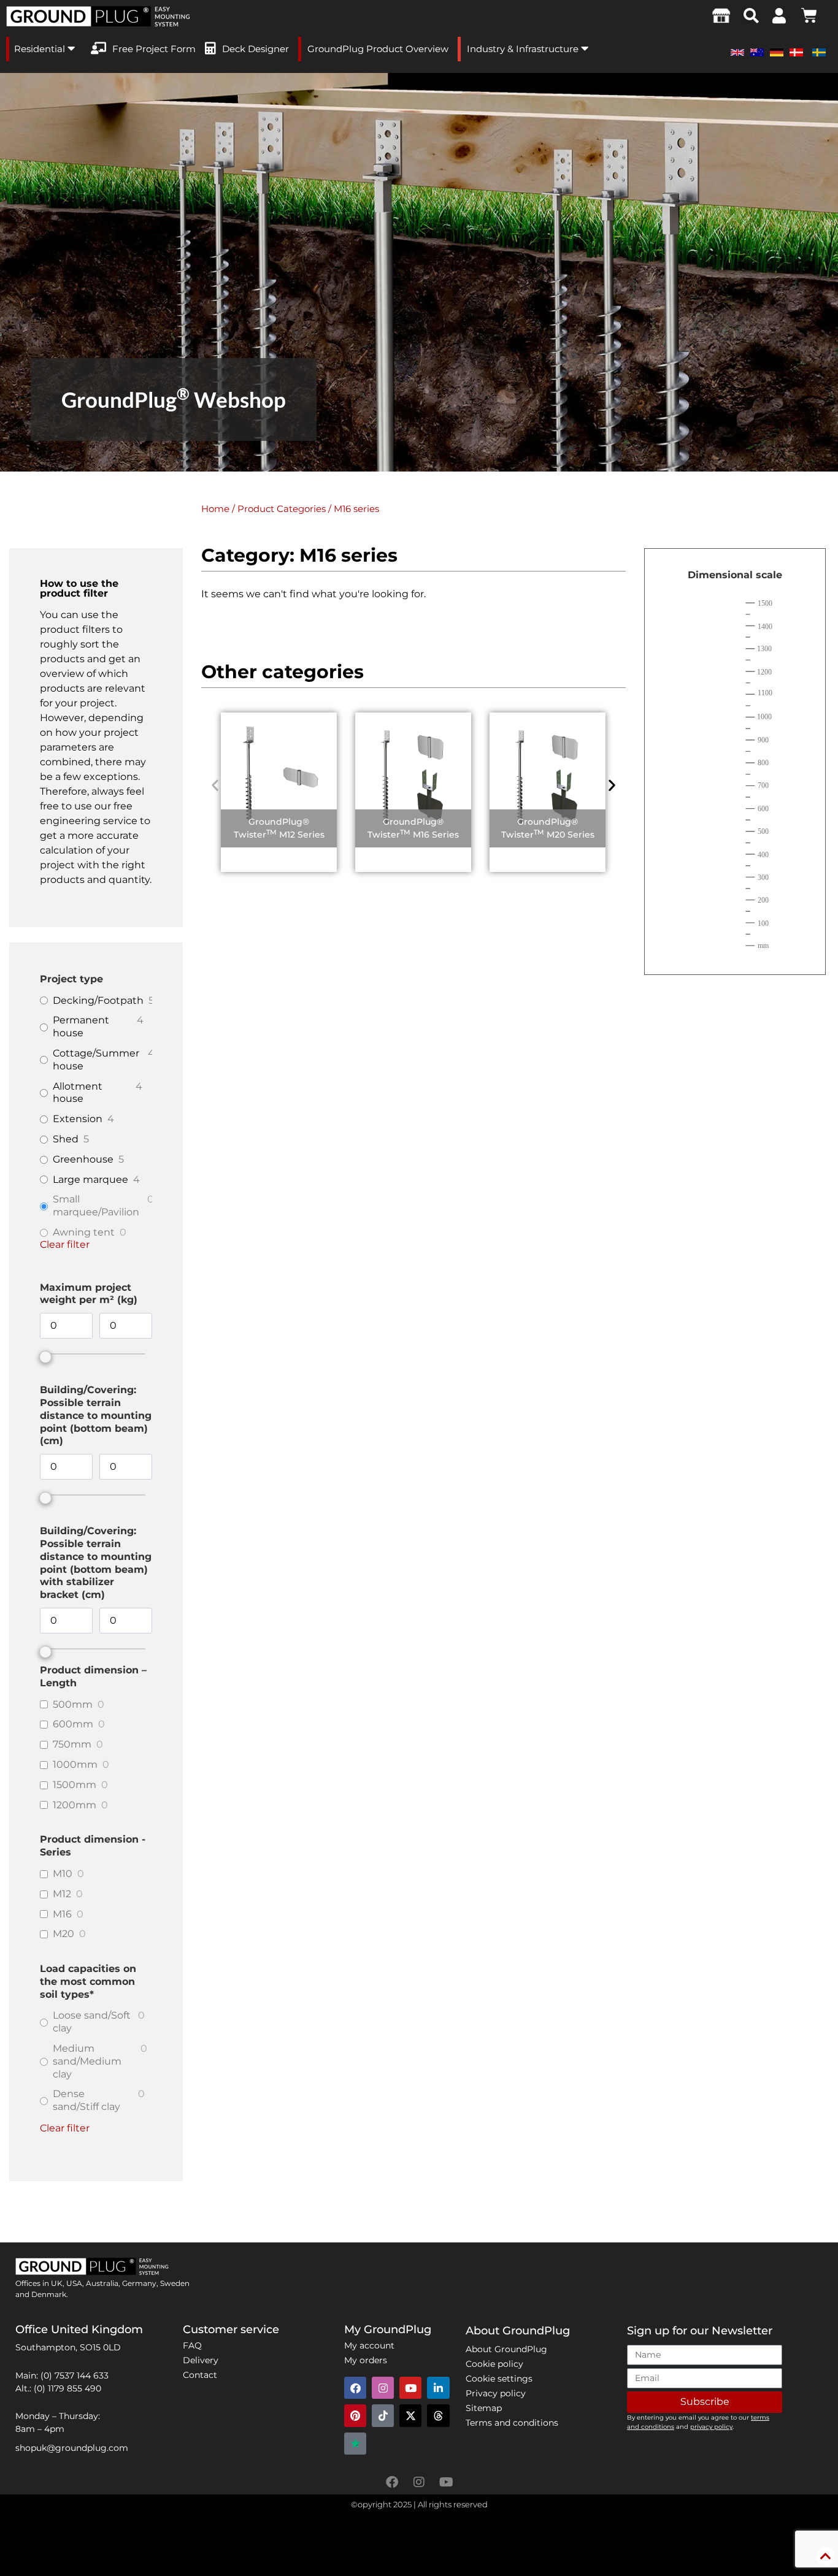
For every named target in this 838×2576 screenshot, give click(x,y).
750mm (72, 1744)
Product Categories (282, 509)
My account (369, 2345)
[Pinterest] (355, 2415)
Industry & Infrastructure (524, 49)
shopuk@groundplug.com (72, 2448)
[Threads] (438, 2415)
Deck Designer (256, 49)
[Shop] (721, 15)
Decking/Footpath (98, 1000)
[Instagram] (383, 2388)
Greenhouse (83, 1159)
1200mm (75, 1805)
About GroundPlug (506, 2349)
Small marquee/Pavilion (96, 1206)
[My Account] (779, 16)
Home (215, 509)
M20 (63, 1934)
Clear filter (65, 1244)
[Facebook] (355, 2388)
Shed (66, 1139)
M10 (63, 1874)
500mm (73, 1704)
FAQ (192, 2345)
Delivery (201, 2360)
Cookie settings (499, 2379)
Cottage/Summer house (96, 1060)
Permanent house (81, 1026)
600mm (73, 1724)
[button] (751, 16)
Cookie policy (494, 2364)
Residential (41, 49)
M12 (62, 1894)
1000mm (75, 1764)
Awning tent (84, 1232)
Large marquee (90, 1179)
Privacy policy (496, 2393)
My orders (366, 2360)
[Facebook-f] (392, 2482)
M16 (62, 1914)
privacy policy (711, 2427)
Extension (78, 1119)
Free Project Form (154, 49)
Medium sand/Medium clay (87, 2061)
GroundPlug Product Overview (378, 49)
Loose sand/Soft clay (92, 2022)
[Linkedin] (438, 2388)
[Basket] (809, 15)
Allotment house (78, 1093)
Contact (200, 2375)
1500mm (75, 1785)
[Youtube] (410, 2388)
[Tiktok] (383, 2415)
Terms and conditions (512, 2423)
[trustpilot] (355, 2444)
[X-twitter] (410, 2415)
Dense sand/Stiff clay (86, 2100)
